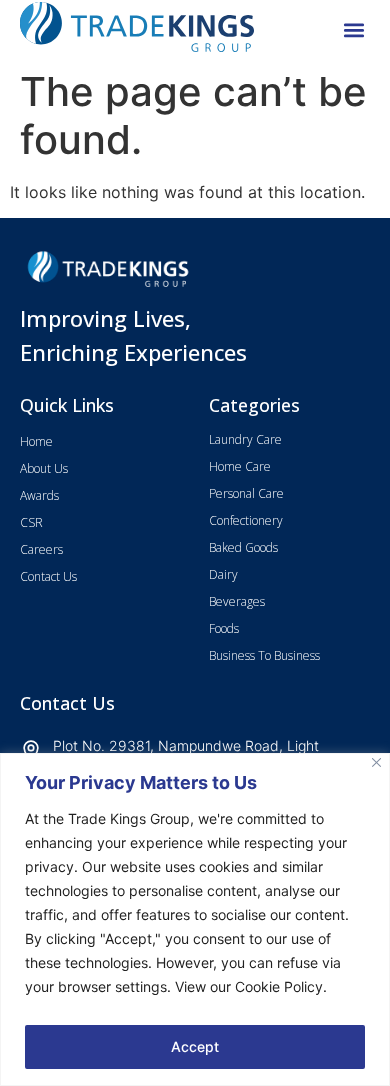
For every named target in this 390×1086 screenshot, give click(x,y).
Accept (195, 1046)
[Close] (376, 762)
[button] (353, 30)
